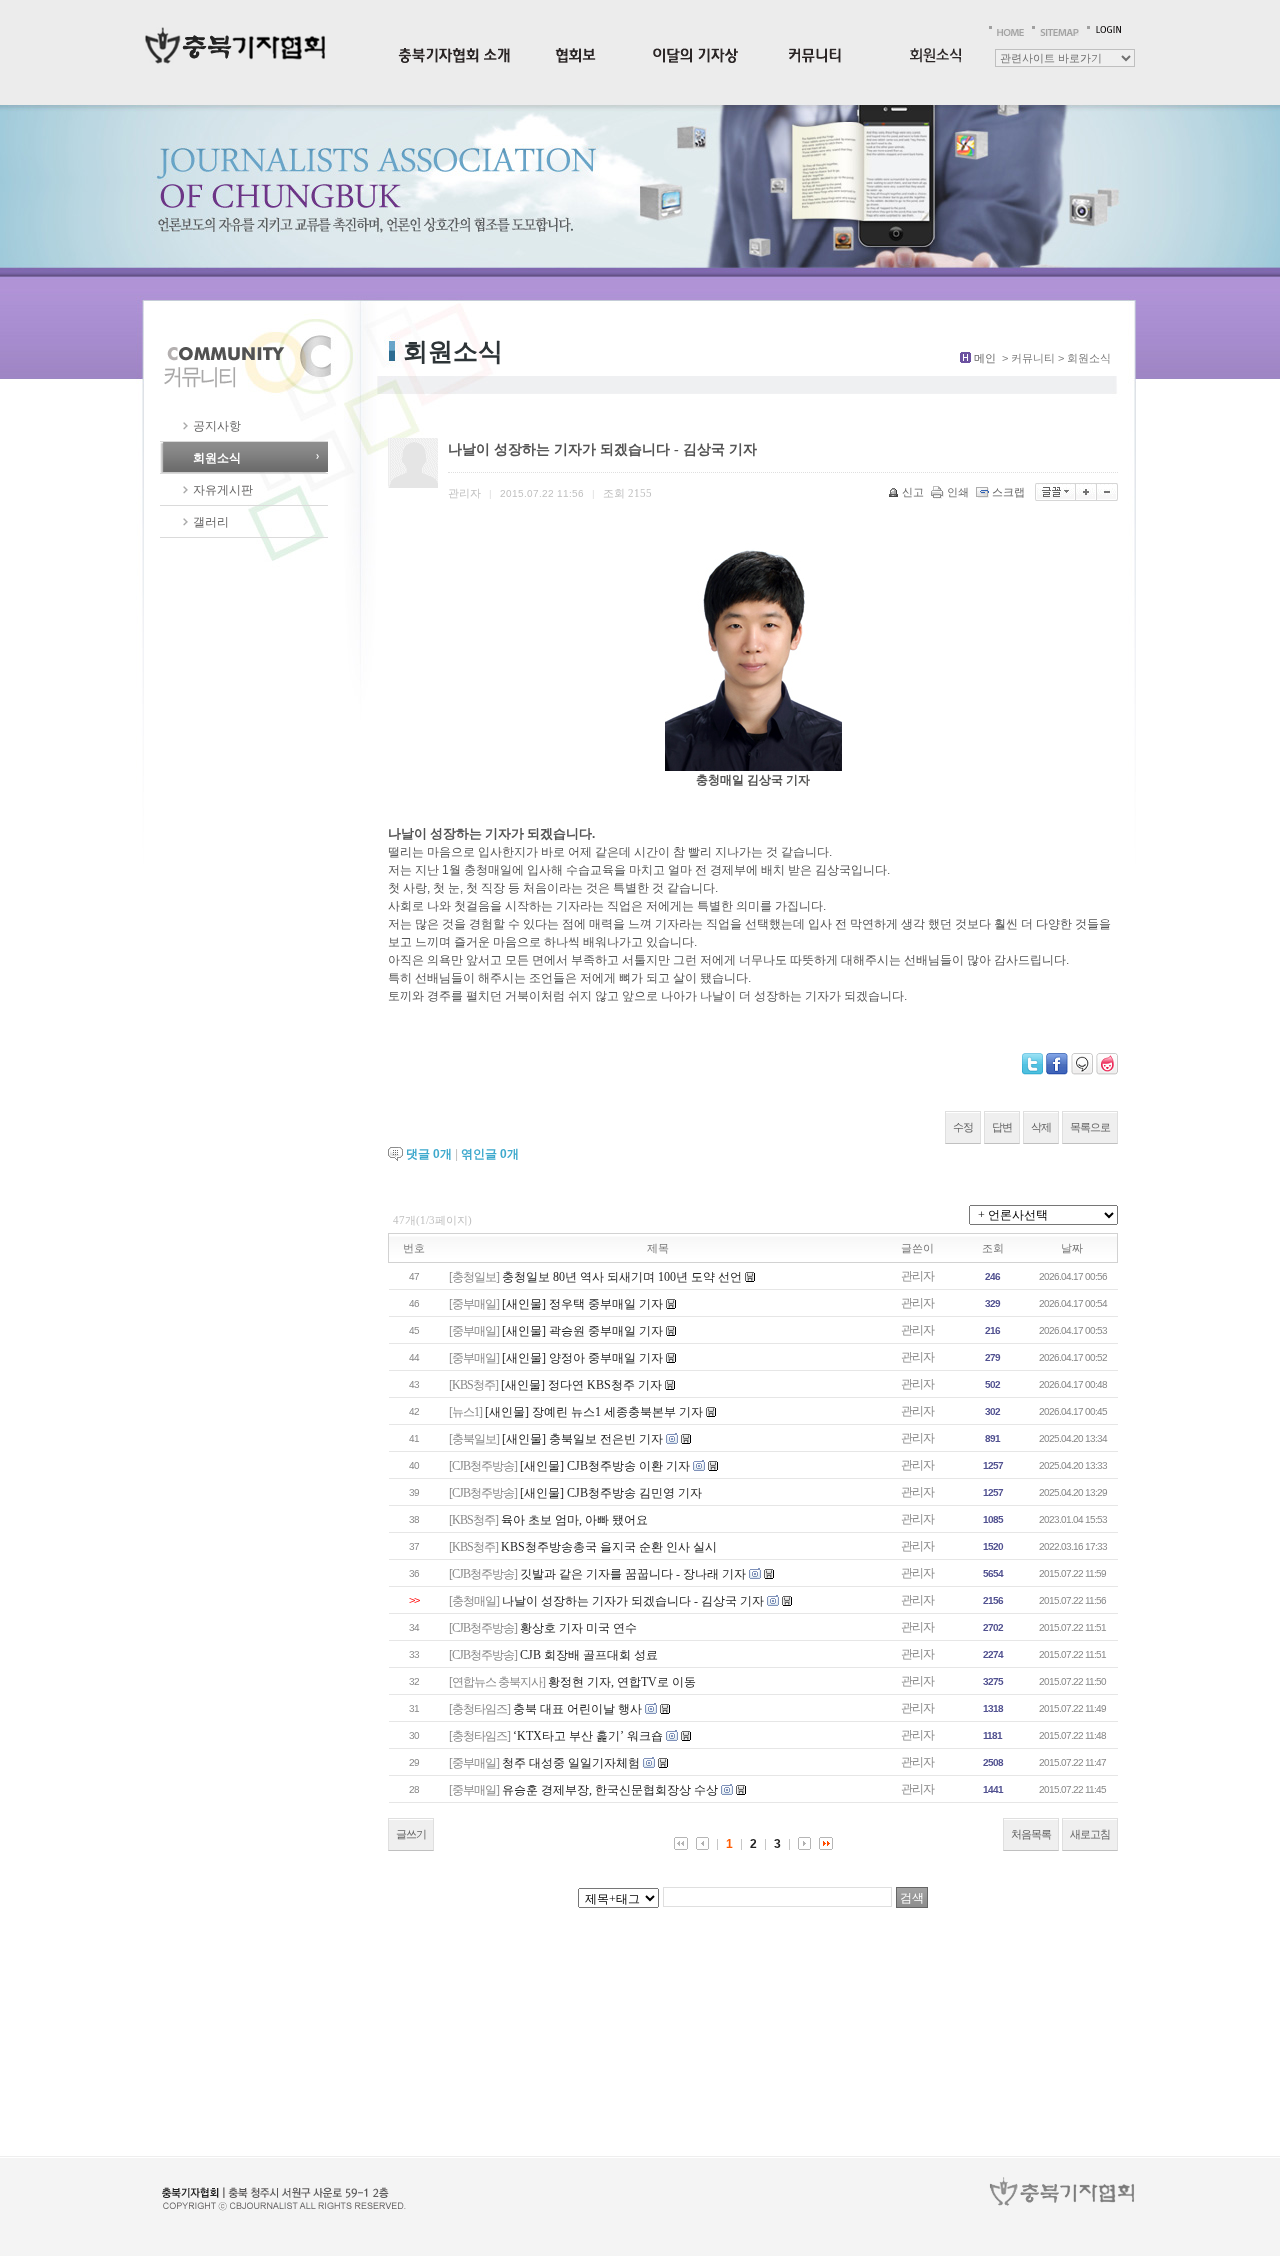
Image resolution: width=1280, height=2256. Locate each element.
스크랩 (1008, 492)
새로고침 (1090, 1834)
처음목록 (1031, 1834)
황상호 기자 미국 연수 (578, 1628)
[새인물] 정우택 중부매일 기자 (582, 1304)
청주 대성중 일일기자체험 (571, 1763)
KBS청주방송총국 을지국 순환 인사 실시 (609, 1547)
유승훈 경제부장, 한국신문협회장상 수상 (610, 1790)
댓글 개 (429, 1154)
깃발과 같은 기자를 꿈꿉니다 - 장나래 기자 (633, 1574)
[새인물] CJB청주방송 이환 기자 (605, 1466)
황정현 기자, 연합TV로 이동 (622, 1682)
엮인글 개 (490, 1154)
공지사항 (217, 426)
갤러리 (211, 522)
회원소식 (217, 458)
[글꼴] (1055, 492)
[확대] (1086, 492)
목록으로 (1090, 1127)
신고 (913, 492)
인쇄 (958, 492)
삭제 (1041, 1127)
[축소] (1107, 492)
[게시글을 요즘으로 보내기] (1107, 1064)
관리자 (917, 1276)
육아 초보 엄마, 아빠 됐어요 (574, 1520)
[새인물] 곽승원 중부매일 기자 (582, 1331)
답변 (1002, 1127)
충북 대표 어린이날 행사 (577, 1709)
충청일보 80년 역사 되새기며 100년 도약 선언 (622, 1277)
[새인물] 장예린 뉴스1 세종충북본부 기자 (594, 1412)
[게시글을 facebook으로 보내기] (1057, 1064)
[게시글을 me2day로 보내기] (1082, 1064)
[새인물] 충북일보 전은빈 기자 (582, 1439)
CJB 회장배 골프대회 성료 (589, 1655)
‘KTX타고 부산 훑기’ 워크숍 (588, 1736)
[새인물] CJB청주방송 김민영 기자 (611, 1493)
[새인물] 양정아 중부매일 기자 (582, 1358)
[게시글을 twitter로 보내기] (1032, 1064)
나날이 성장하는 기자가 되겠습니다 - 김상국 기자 (633, 1601)
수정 (963, 1127)
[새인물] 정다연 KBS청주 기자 (581, 1385)
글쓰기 (411, 1834)
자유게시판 (223, 490)
